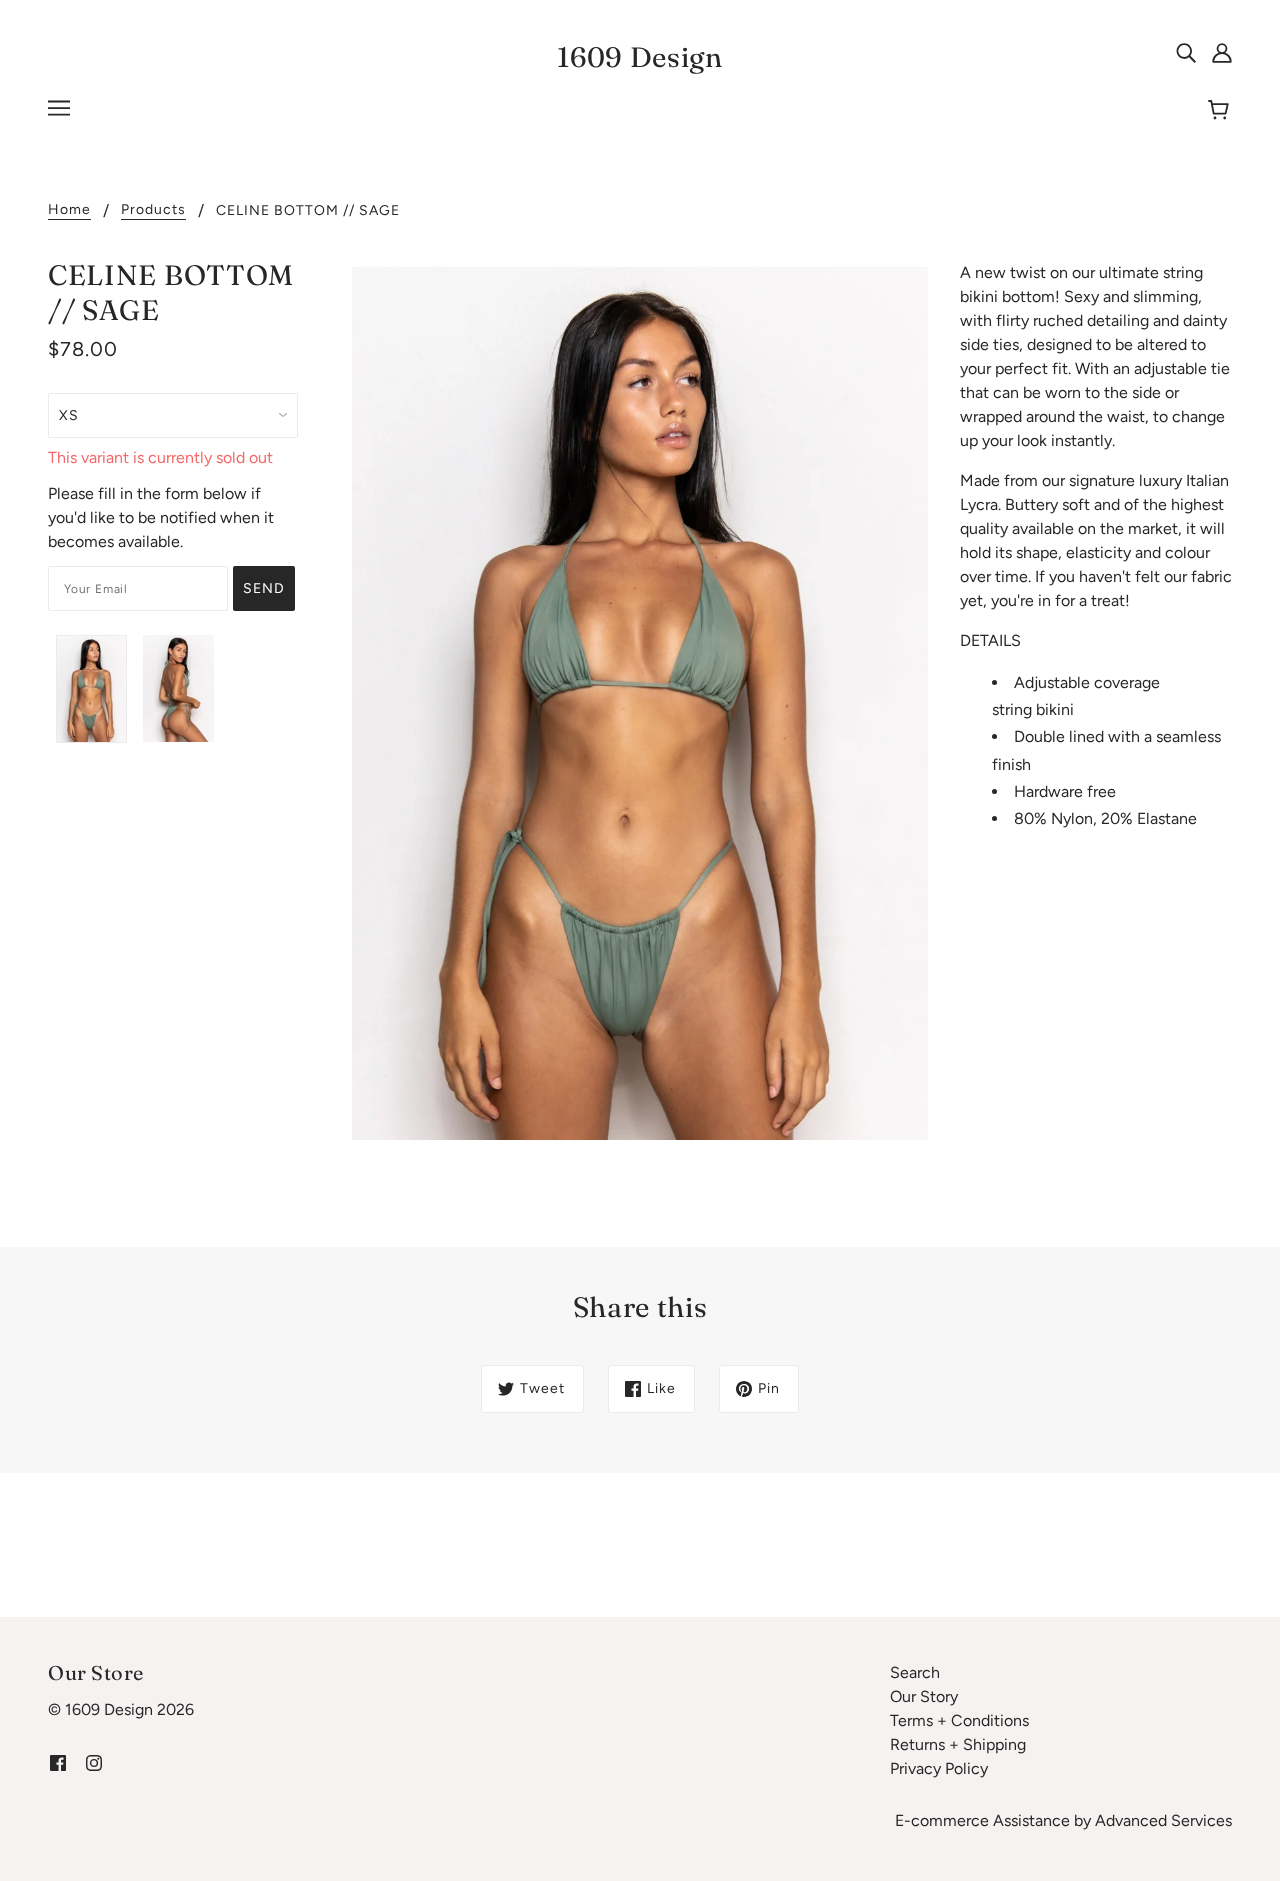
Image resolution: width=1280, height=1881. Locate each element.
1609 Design (640, 57)
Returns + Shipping (958, 1744)
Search (915, 1672)
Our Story (924, 1696)
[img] (1186, 52)
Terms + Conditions (959, 1720)
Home (69, 210)
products (153, 210)
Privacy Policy (939, 1768)
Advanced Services (1163, 1820)
